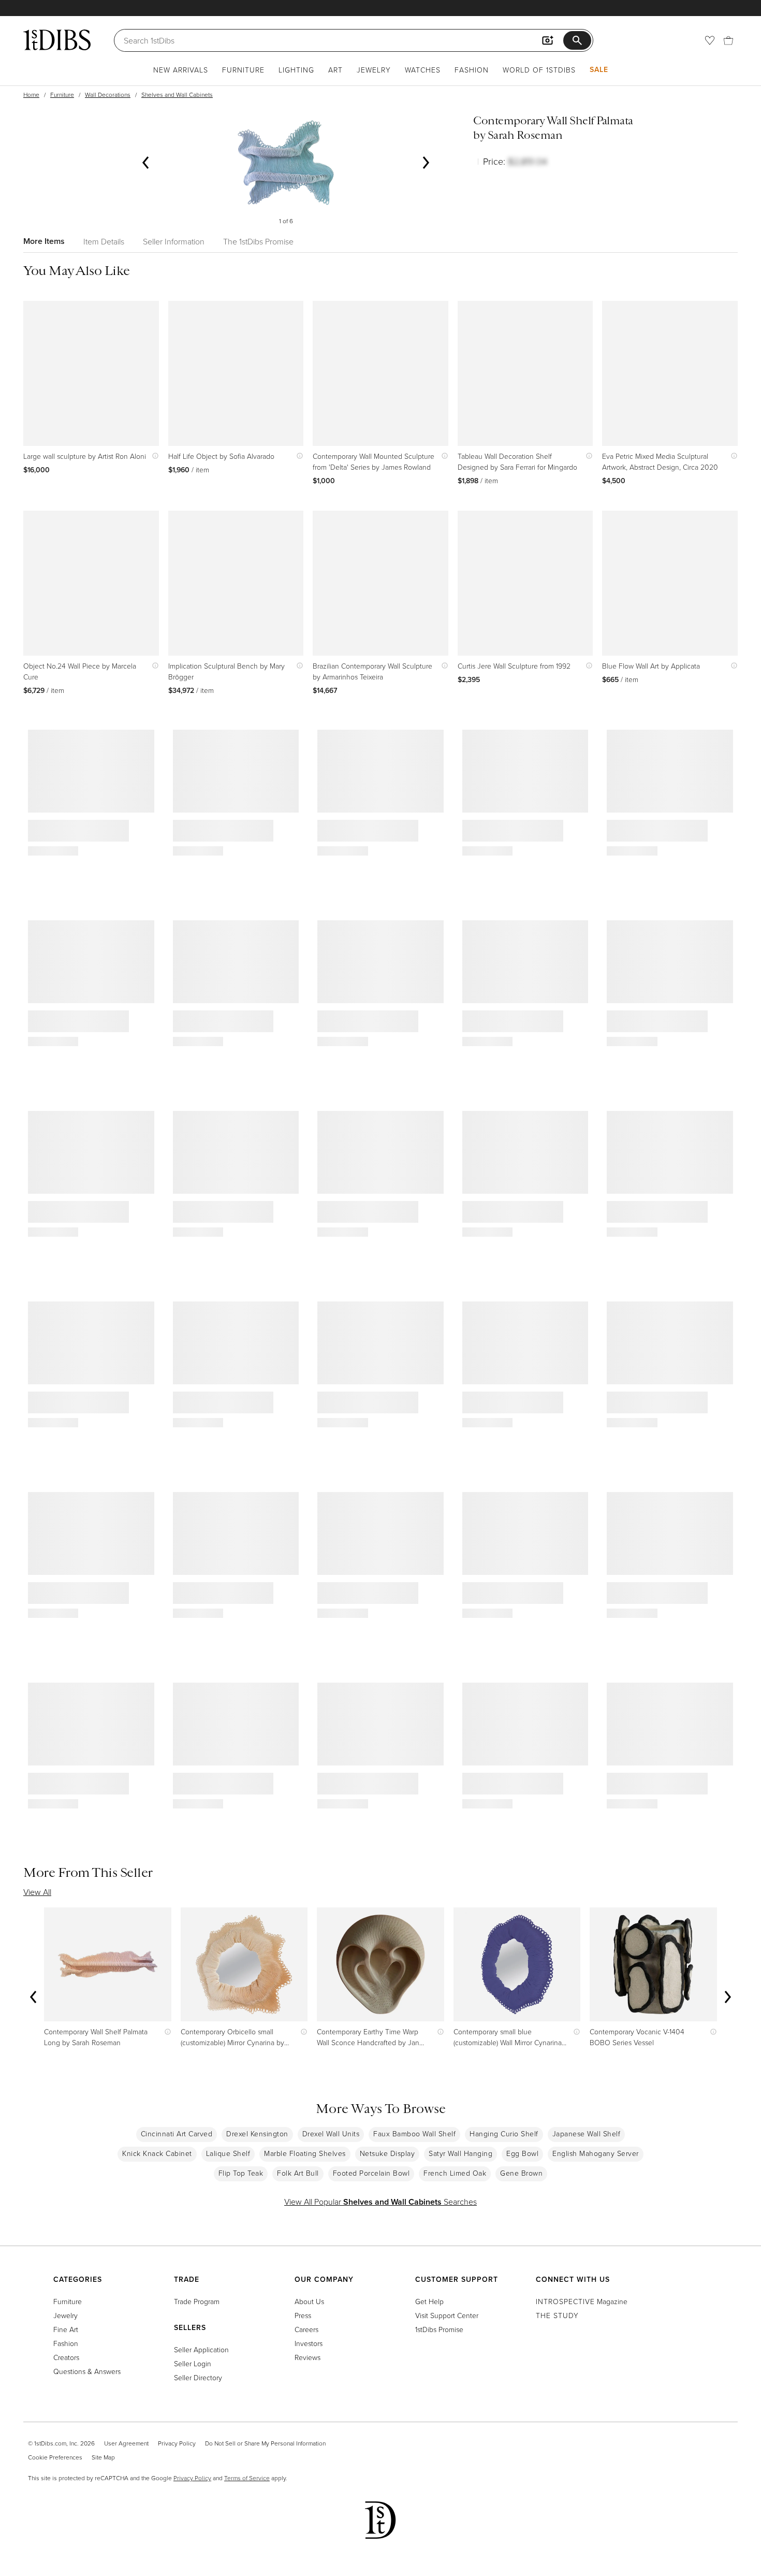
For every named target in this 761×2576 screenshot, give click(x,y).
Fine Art (66, 2329)
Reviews (308, 2357)
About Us (309, 2301)
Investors (309, 2343)
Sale (599, 69)
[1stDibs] (57, 40)
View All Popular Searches (380, 2202)
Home (31, 95)
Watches (423, 70)
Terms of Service (247, 2478)
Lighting (296, 70)
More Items (44, 241)
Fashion (472, 70)
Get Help (429, 2301)
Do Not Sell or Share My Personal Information (265, 2443)
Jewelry (374, 70)
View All (37, 1892)
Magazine (582, 2301)
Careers (306, 2329)
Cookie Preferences (55, 2457)
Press (303, 2315)
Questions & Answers (87, 2371)
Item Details (104, 241)
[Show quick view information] (153, 456)
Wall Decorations (108, 95)
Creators (66, 2357)
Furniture (243, 70)
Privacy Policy (177, 2443)
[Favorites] (710, 40)
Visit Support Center (447, 2315)
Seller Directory (198, 2377)
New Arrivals (181, 70)
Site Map (103, 2457)
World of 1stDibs (539, 70)
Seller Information (174, 241)
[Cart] (728, 40)
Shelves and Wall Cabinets (177, 95)
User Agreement (126, 2443)
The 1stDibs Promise (258, 241)
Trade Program (197, 2301)
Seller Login (193, 2363)
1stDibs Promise (439, 2329)
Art (335, 70)
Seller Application (201, 2349)
